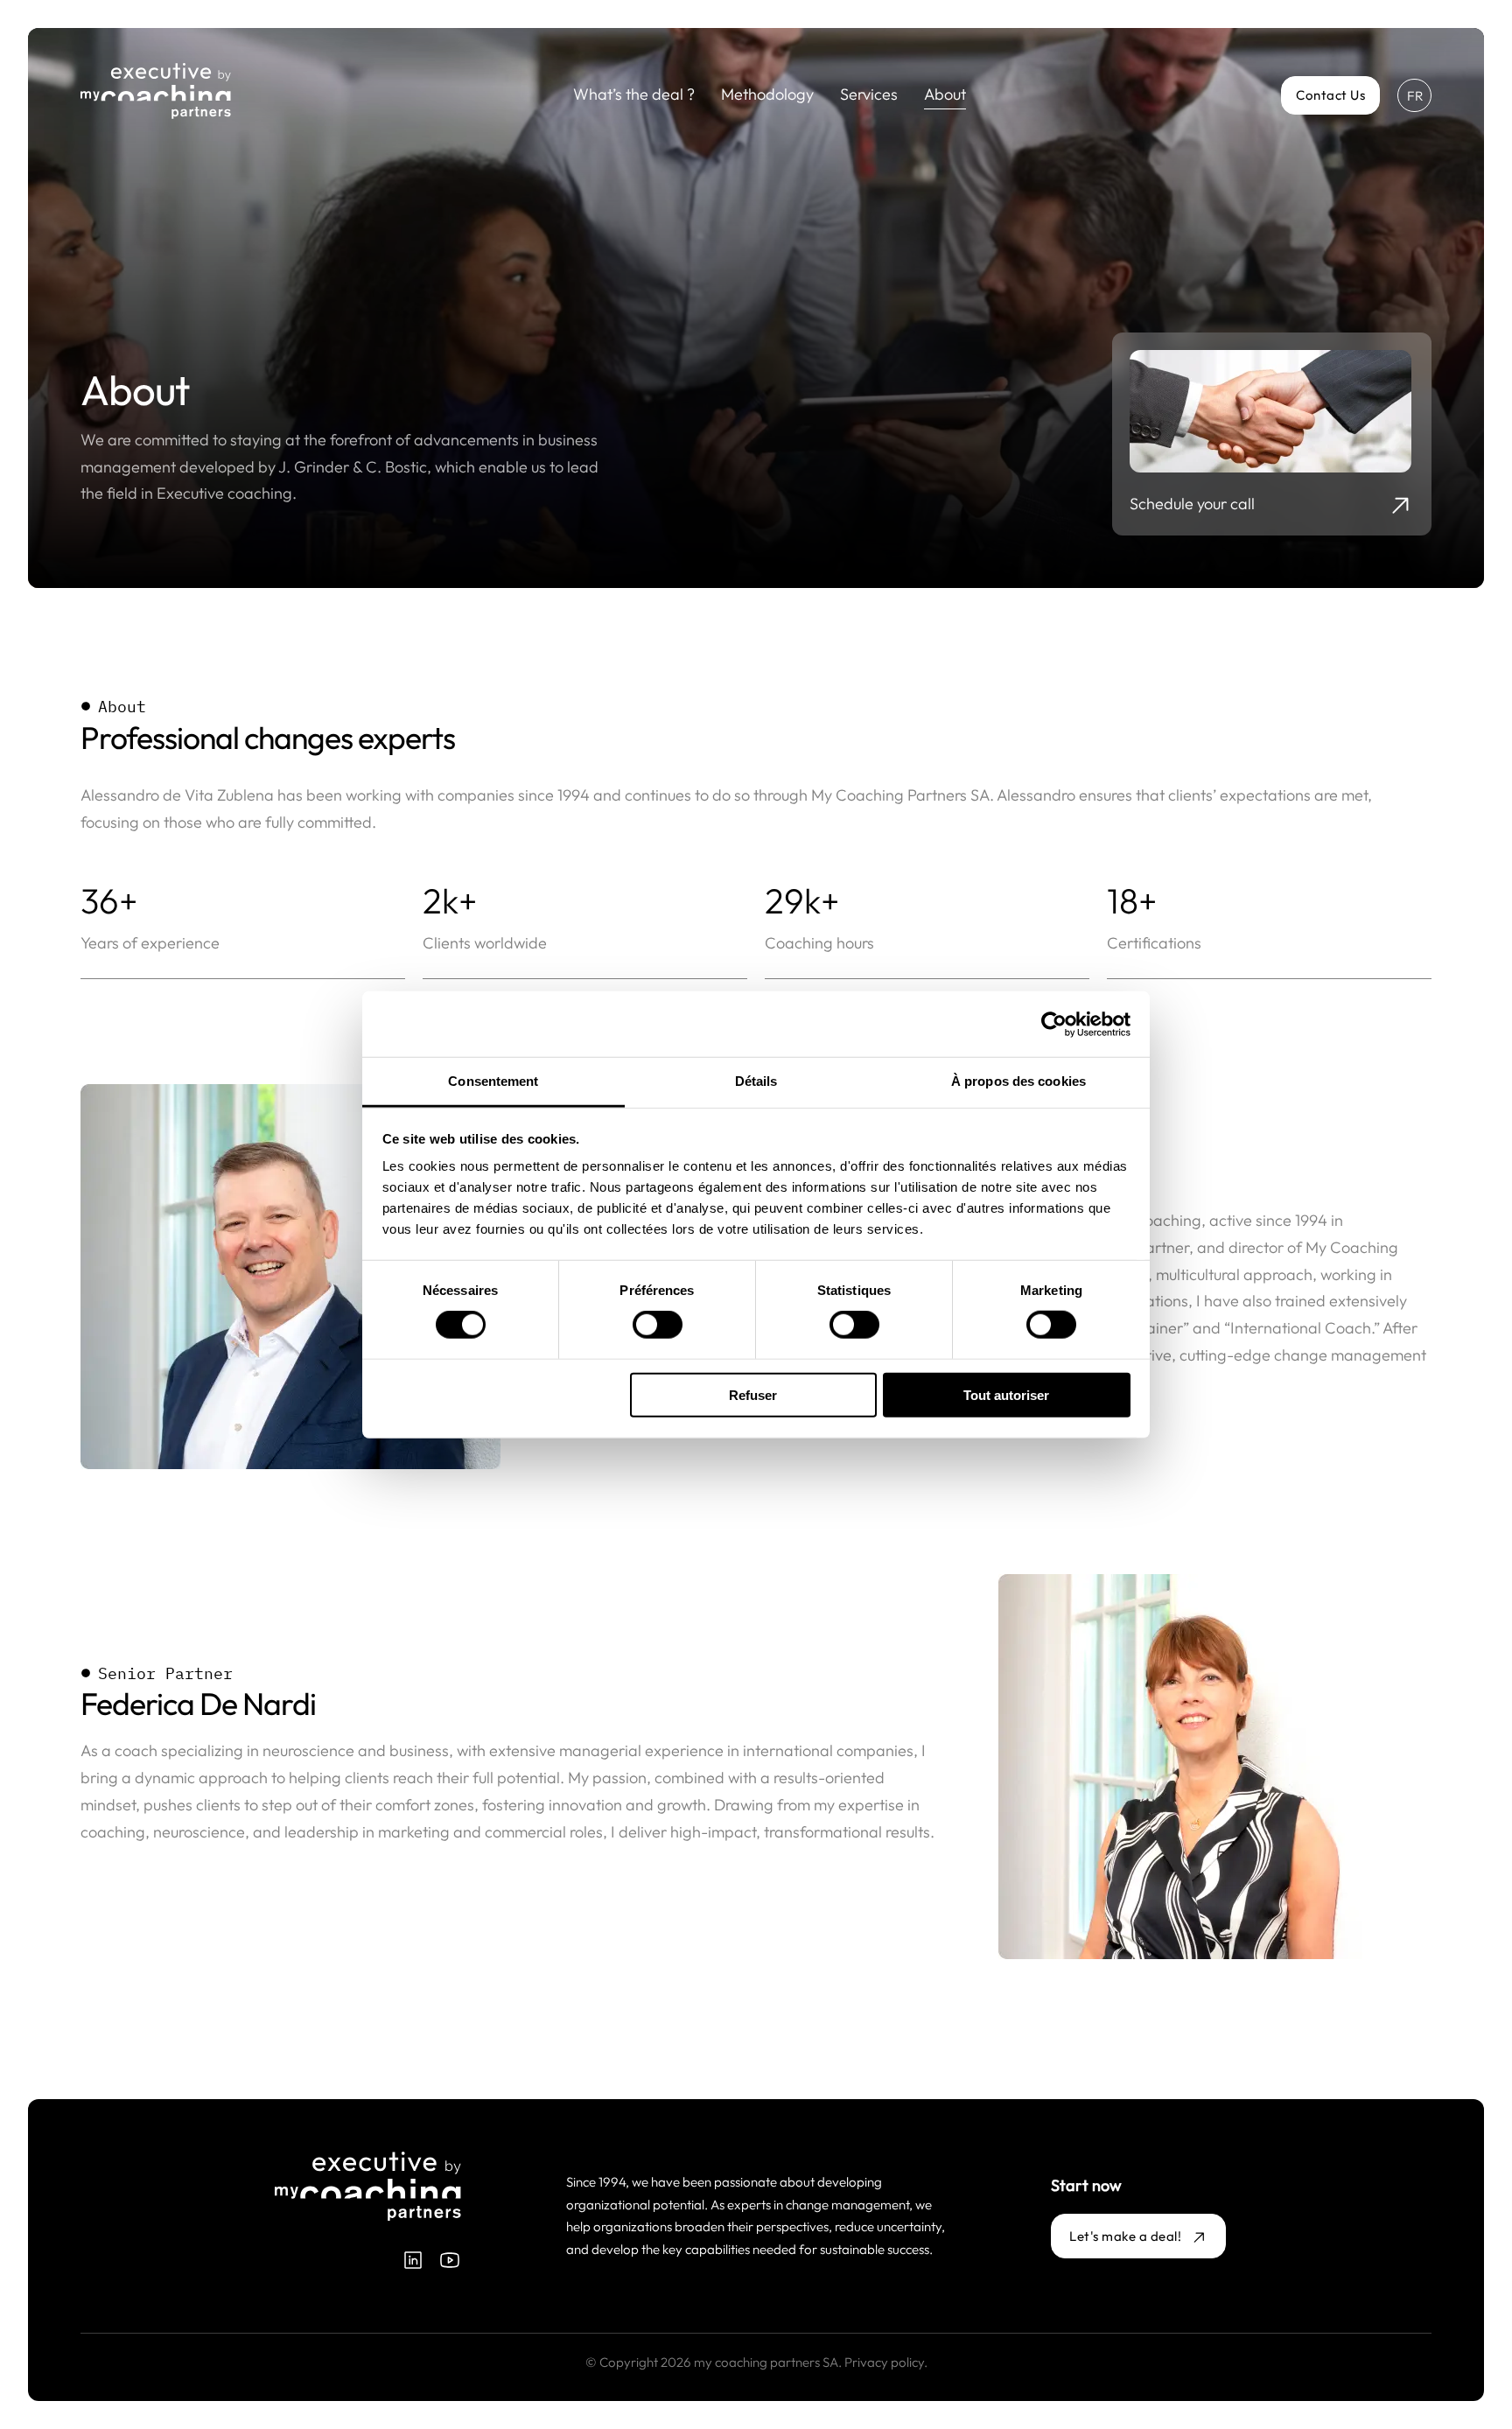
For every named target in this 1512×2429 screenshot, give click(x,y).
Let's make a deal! (1125, 2236)
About (945, 94)
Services (869, 94)
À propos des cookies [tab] (1018, 1081)
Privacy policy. (886, 2362)
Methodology (767, 94)
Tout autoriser (1006, 1395)
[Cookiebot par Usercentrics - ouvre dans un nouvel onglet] (1054, 1024)
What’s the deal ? (634, 94)
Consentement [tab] (493, 1081)
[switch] (658, 1325)
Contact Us (1330, 95)
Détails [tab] (756, 1081)
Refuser (753, 1395)
